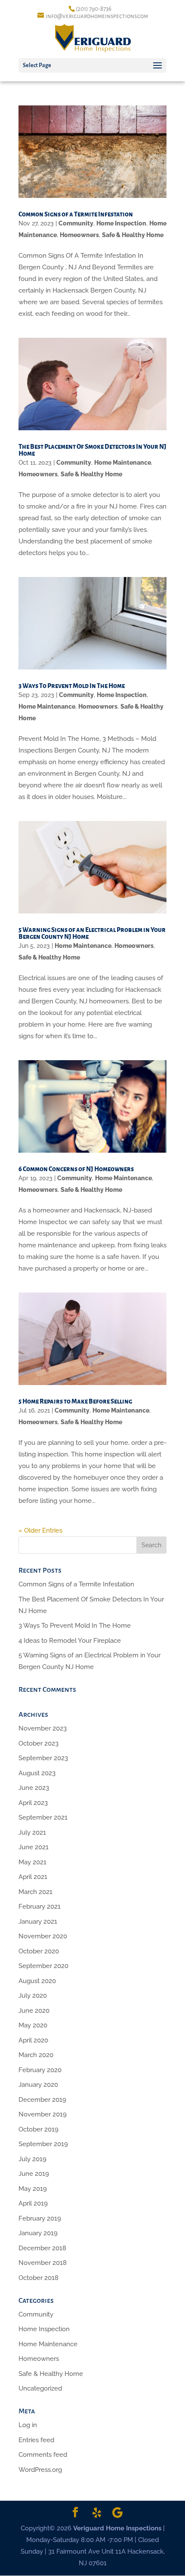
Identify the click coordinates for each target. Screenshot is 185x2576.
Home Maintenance (123, 463)
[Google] (117, 2513)
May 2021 (32, 1862)
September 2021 (43, 1817)
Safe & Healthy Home (133, 235)
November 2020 (43, 1936)
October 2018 (39, 2278)
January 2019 (38, 2233)
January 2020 (38, 2085)
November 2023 (43, 1728)
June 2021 (34, 1847)
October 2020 (39, 1951)
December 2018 (42, 2248)
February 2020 (40, 2070)
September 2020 (43, 1966)
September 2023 (43, 1758)
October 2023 (39, 1743)
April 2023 (33, 1803)
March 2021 (35, 1892)
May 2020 (33, 2025)
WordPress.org (40, 2470)
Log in (28, 2425)
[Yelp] (97, 2513)
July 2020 (33, 1996)
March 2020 (36, 2055)
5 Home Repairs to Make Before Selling (75, 1401)
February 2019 (40, 2218)
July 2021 (32, 1833)
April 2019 (33, 2203)
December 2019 (42, 2100)
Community (76, 223)
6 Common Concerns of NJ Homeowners (76, 1169)
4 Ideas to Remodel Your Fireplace (70, 1641)
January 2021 (38, 1922)
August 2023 (37, 1773)
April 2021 (33, 1877)
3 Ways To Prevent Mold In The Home (72, 686)
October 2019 (39, 2129)
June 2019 (34, 2174)
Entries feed (36, 2440)
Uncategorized (40, 2388)
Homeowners (79, 235)
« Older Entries (40, 1530)
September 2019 (43, 2144)
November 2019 (43, 2114)
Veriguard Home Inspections (117, 2528)
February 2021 (40, 1907)
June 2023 (34, 1788)
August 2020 (37, 1981)
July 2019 (32, 2159)
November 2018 (43, 2263)
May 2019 (33, 2189)
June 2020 (34, 2011)
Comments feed (43, 2455)
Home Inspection (121, 223)
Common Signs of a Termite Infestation (76, 214)
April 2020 (33, 2040)
